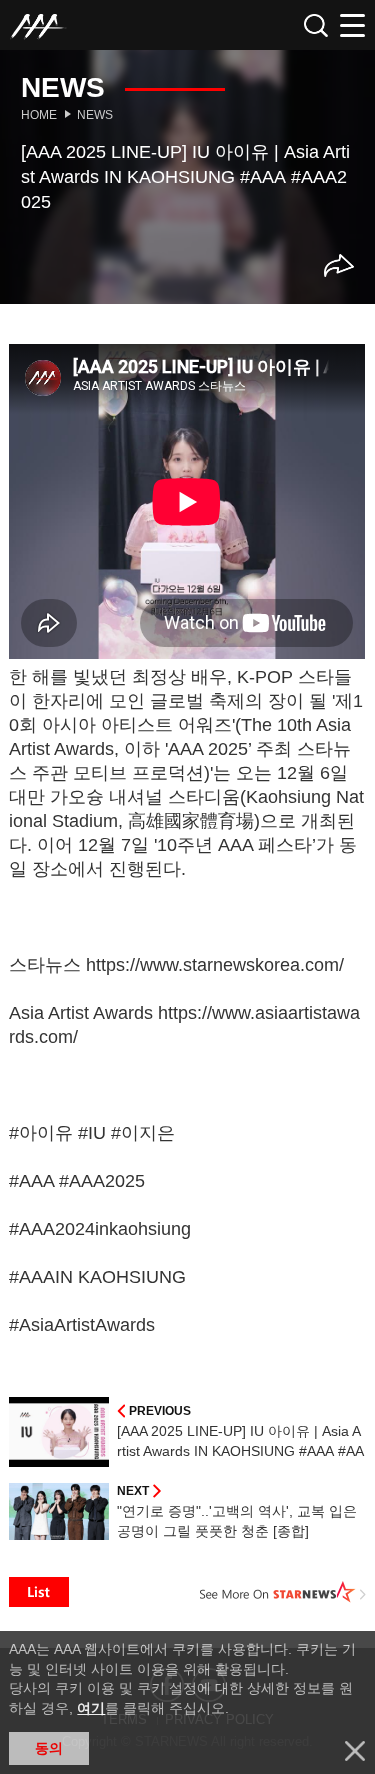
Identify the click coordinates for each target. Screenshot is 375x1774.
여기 (91, 1708)
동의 (49, 1748)
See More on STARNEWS (283, 1592)
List (39, 1592)
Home (39, 115)
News (95, 115)
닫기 (355, 1751)
